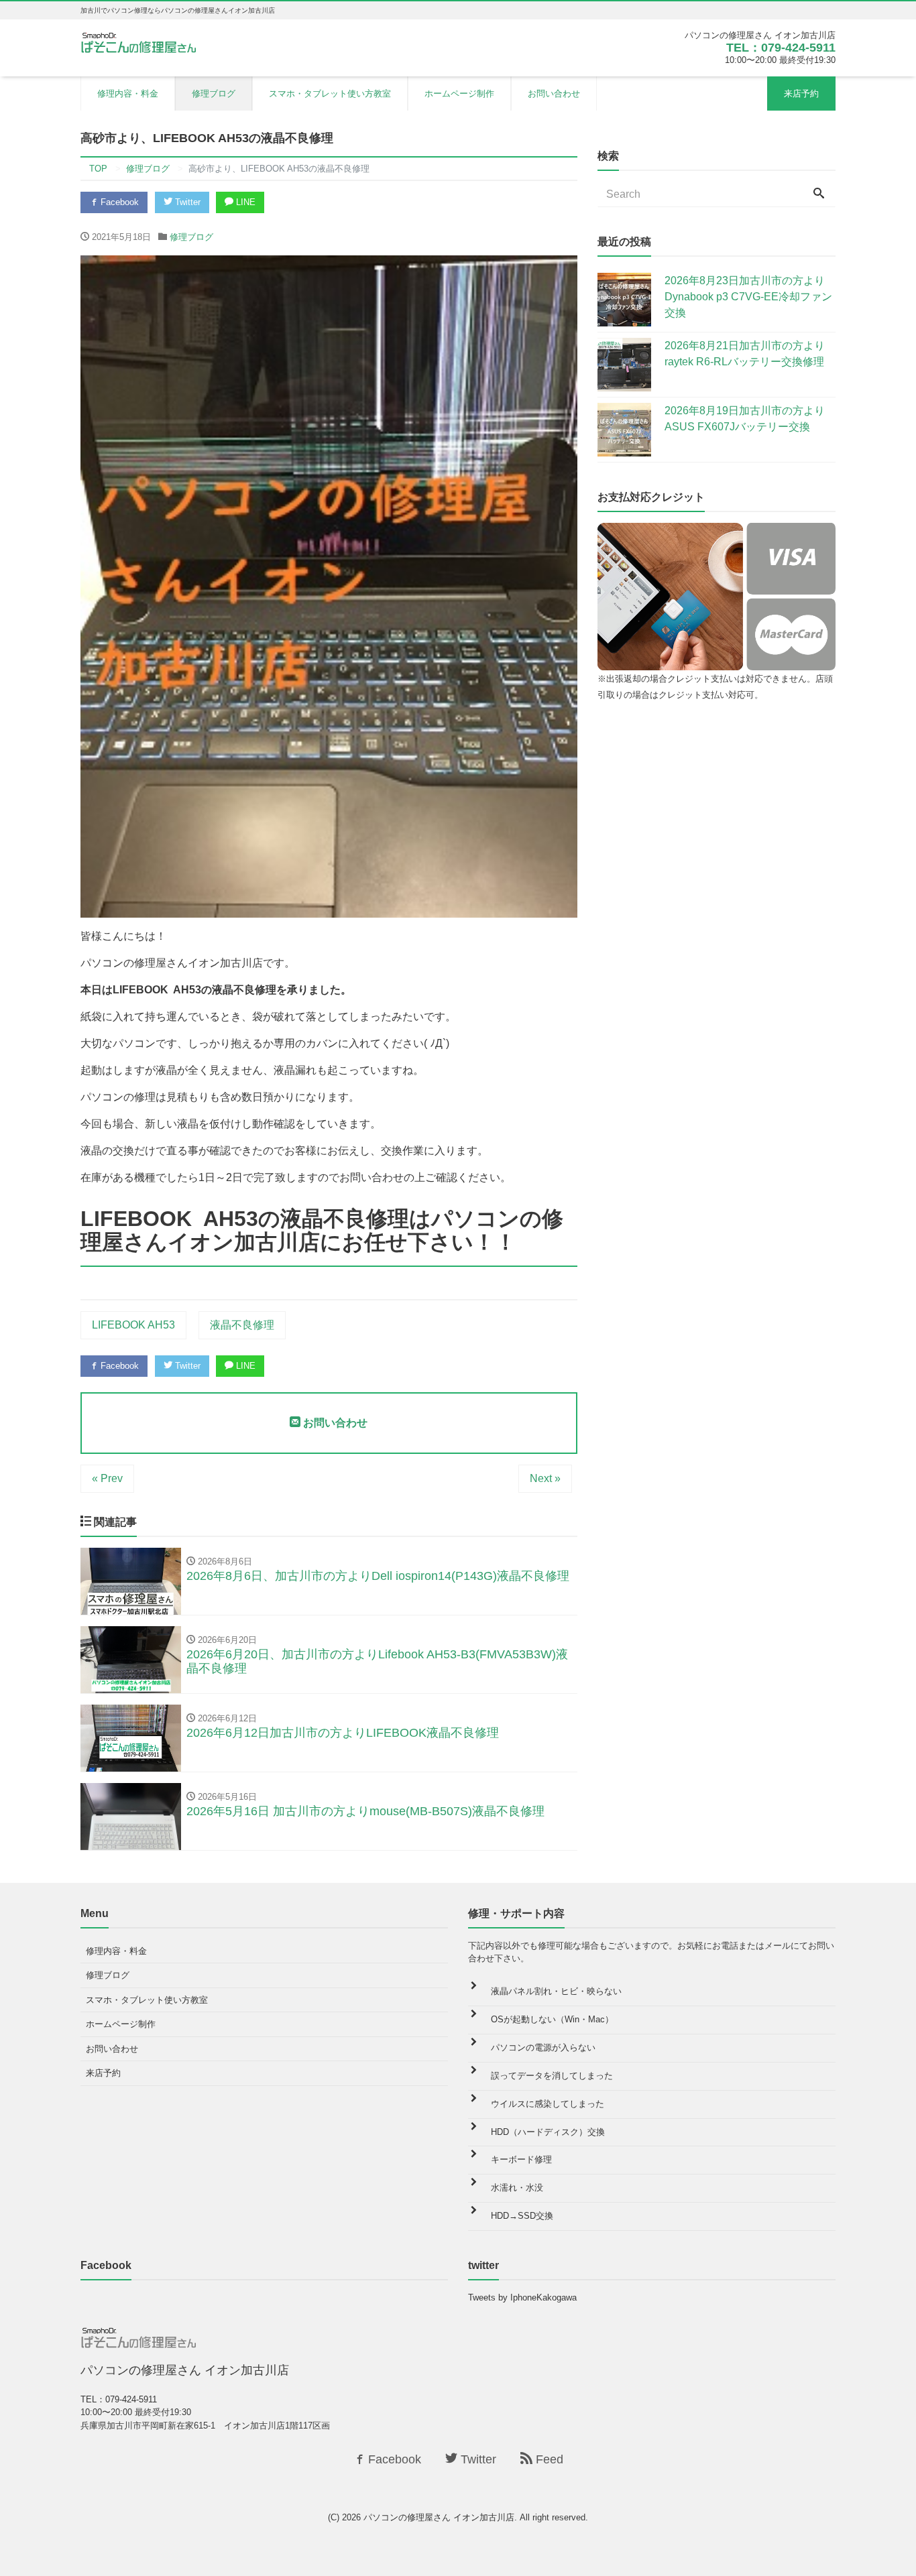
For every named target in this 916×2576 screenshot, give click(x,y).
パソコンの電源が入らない (543, 2047)
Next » (545, 1478)
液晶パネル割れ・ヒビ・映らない (556, 1991)
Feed (548, 2459)
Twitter (186, 202)
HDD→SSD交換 (522, 2216)
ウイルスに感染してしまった (548, 2104)
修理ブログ (214, 94)
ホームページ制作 (459, 94)
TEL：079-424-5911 (781, 48)
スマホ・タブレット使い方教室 (330, 94)
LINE (244, 202)
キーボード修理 (521, 2159)
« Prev (107, 1478)
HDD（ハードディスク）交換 (548, 2132)
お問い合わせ (554, 94)
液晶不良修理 (242, 1325)
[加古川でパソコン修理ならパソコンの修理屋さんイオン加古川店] (141, 42)
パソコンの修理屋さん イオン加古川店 (439, 2517)
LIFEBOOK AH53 (133, 1325)
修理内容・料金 (128, 94)
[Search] (819, 194)
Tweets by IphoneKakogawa (522, 2297)
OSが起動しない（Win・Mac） (552, 2019)
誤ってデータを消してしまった (552, 2076)
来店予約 (801, 94)
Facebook (118, 202)
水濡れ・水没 (517, 2188)
